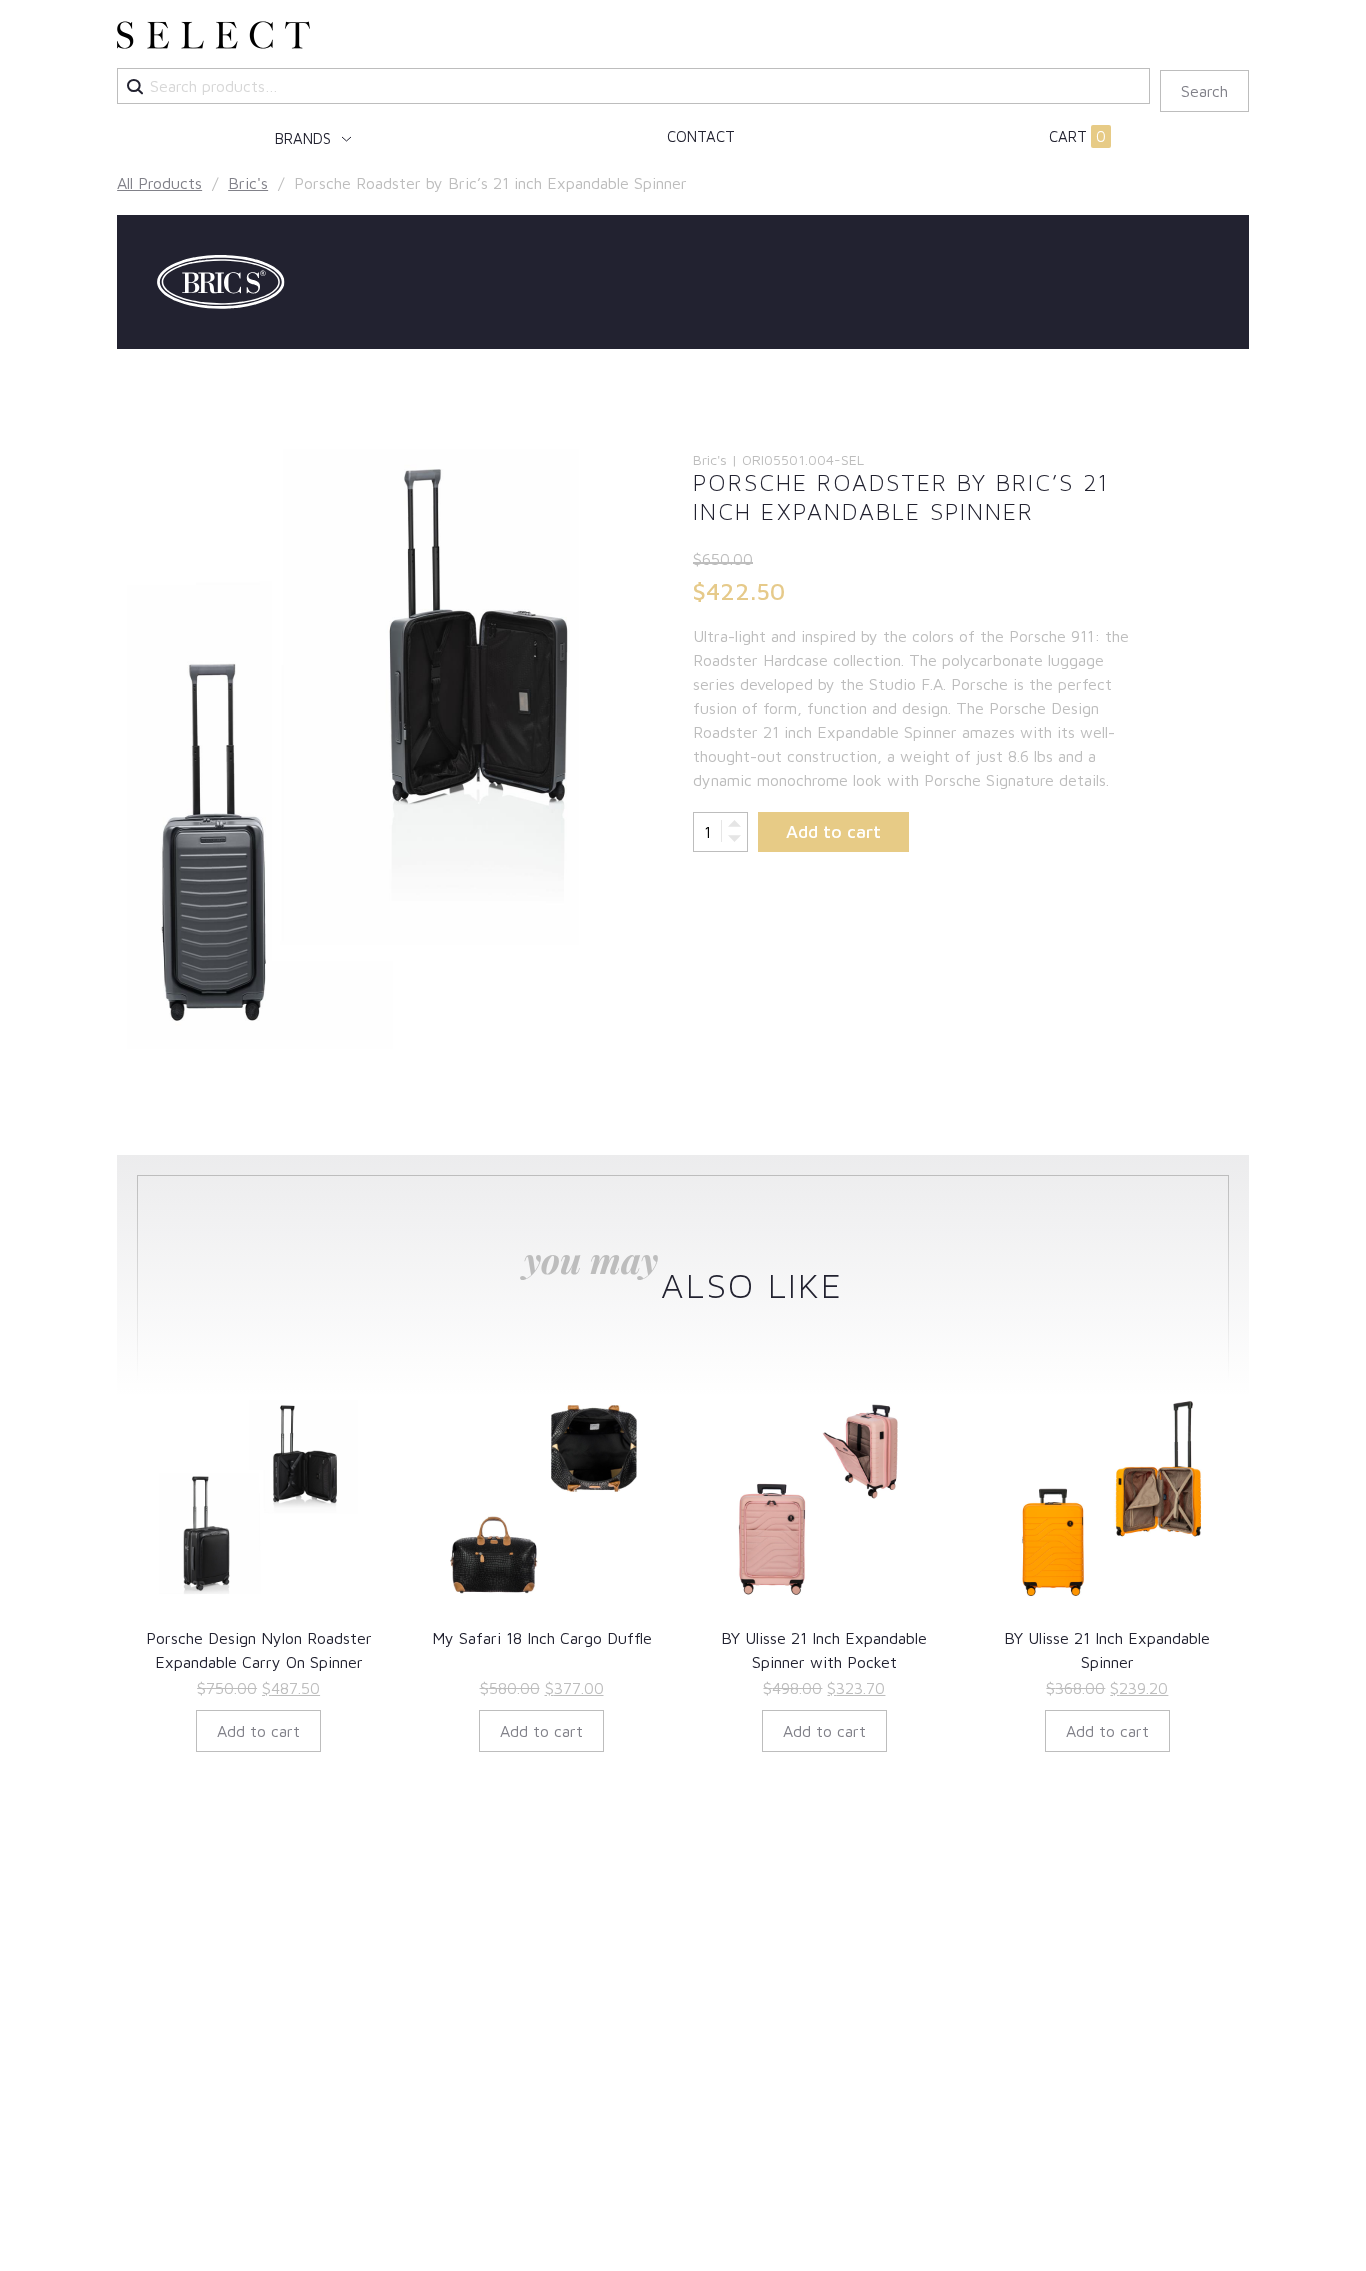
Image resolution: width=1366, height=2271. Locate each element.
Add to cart (833, 831)
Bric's (248, 183)
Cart (1077, 136)
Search (1204, 91)
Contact (701, 136)
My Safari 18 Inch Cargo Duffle (542, 1638)
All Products (159, 183)
